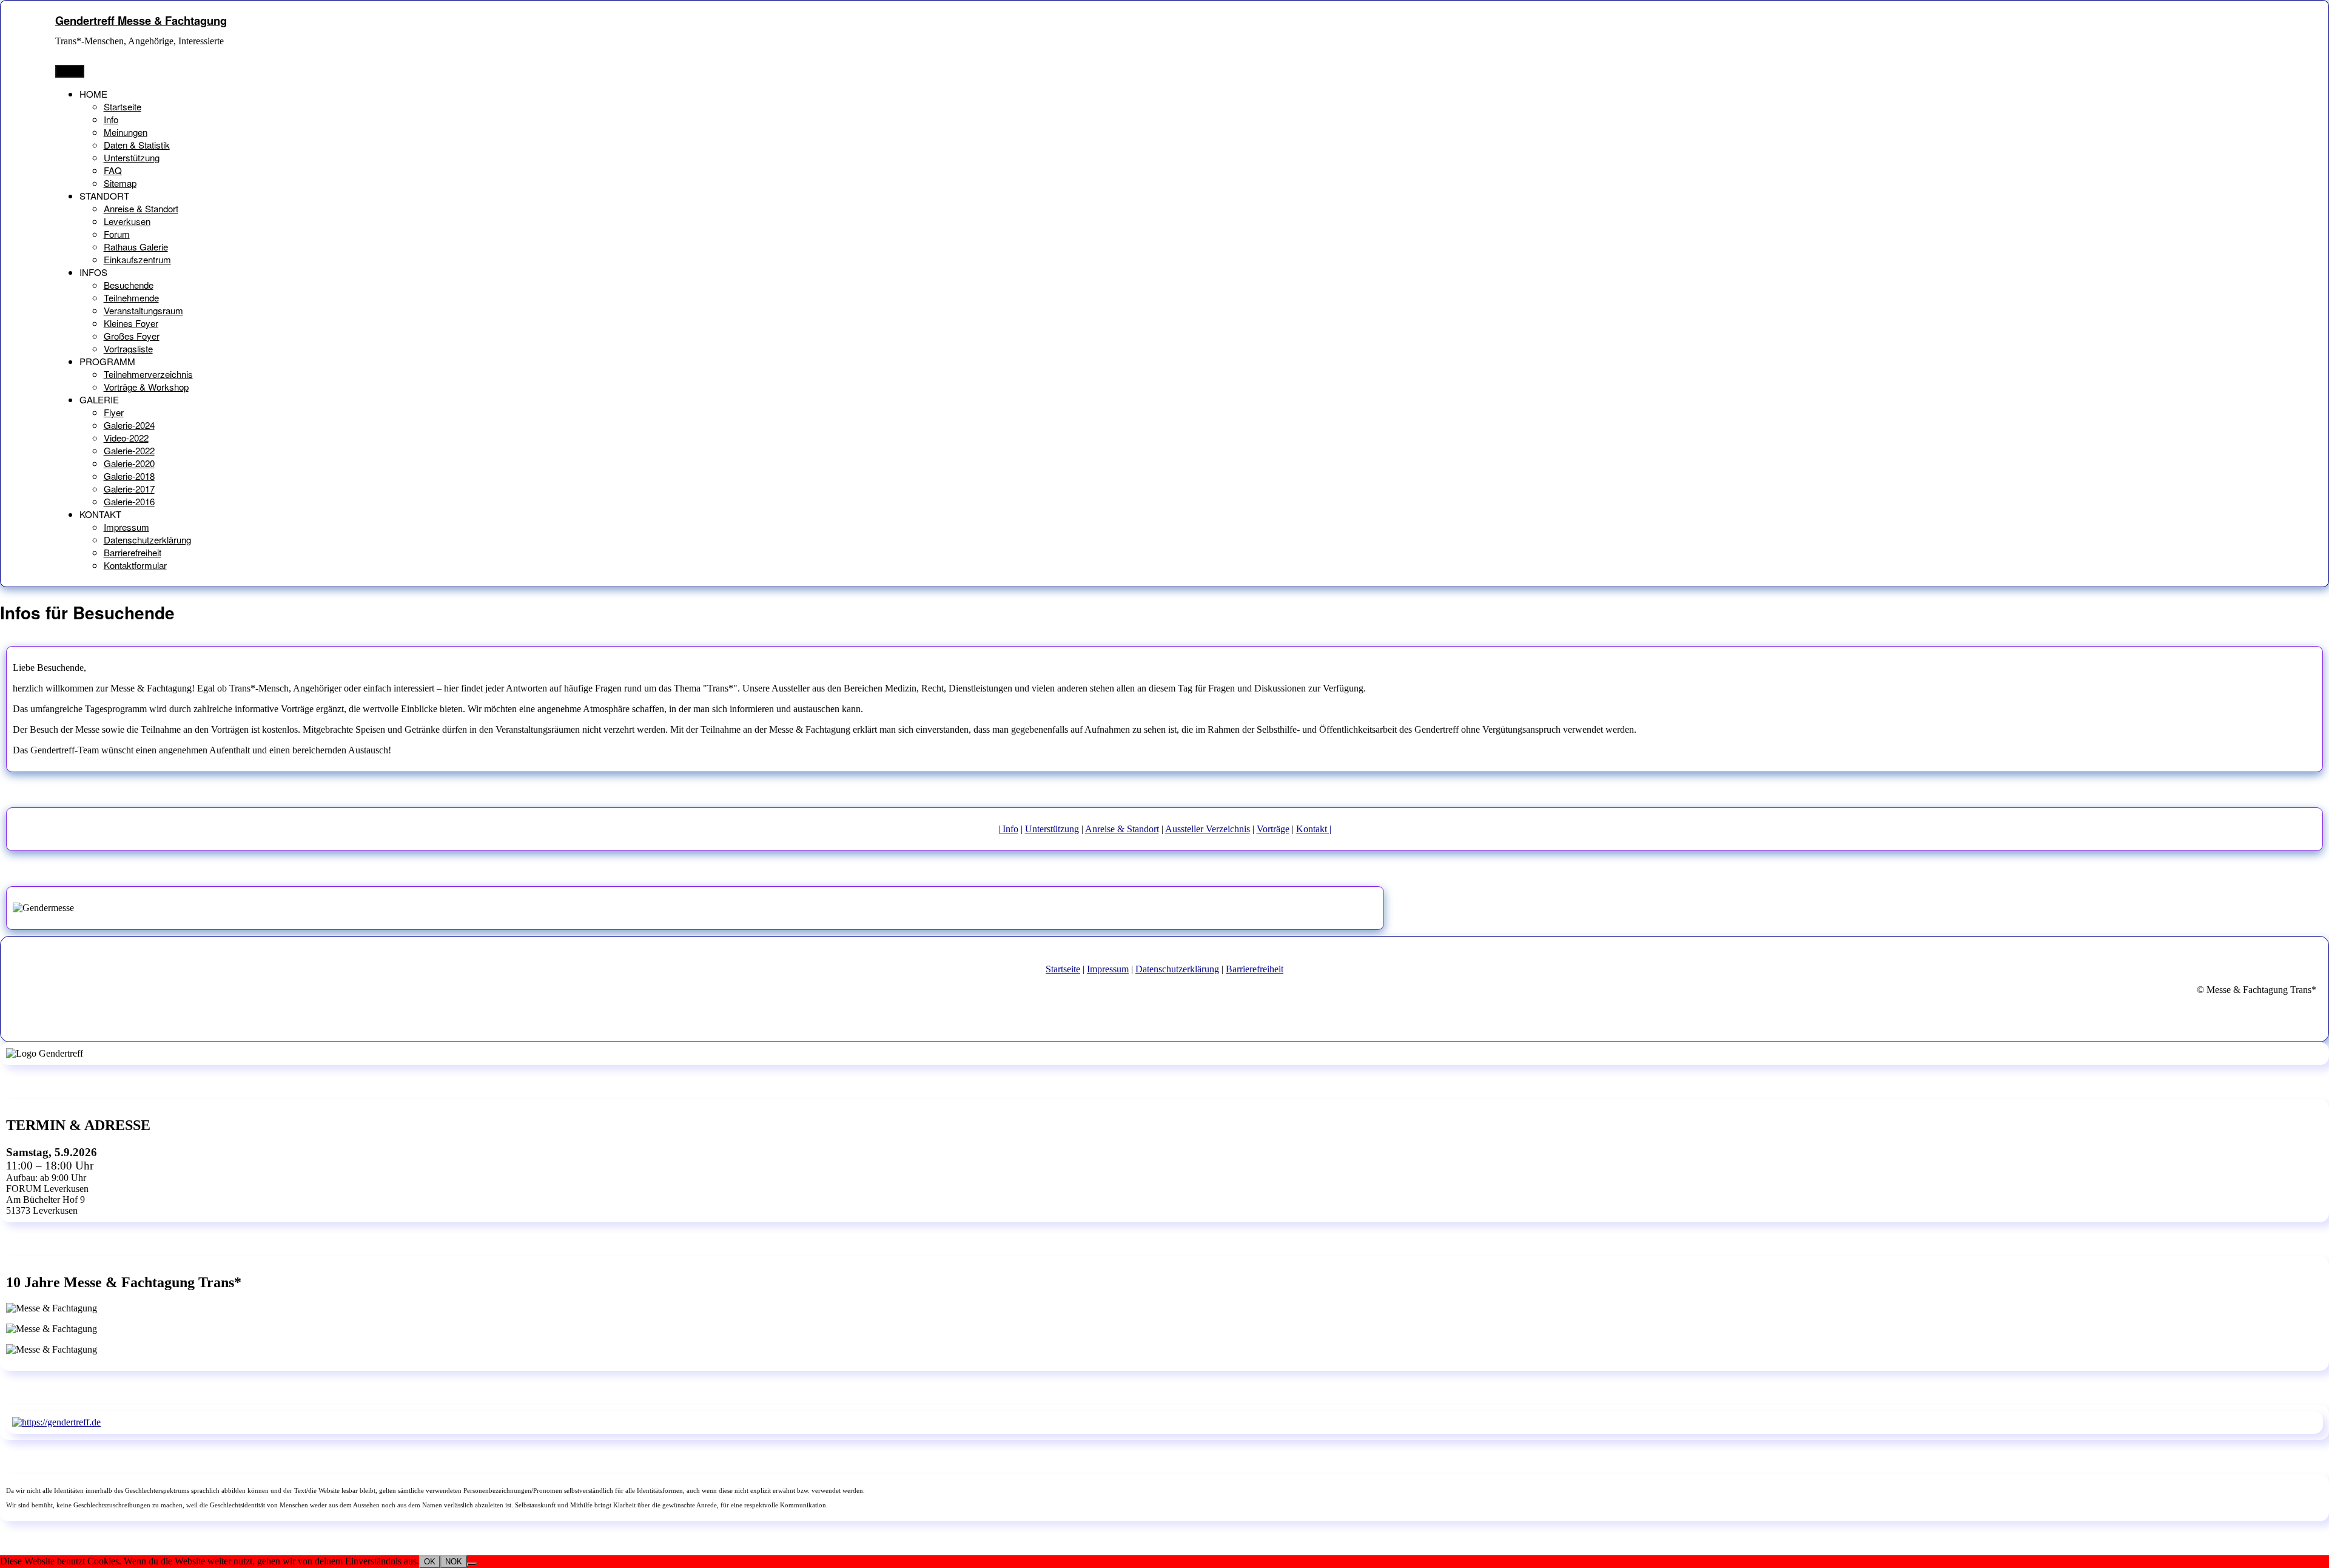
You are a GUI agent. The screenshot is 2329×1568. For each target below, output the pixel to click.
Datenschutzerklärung (147, 540)
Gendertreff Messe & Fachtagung (141, 20)
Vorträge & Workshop (146, 387)
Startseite (123, 106)
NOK (454, 1562)
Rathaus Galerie (136, 247)
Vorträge (1273, 829)
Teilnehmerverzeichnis (148, 374)
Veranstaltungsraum (143, 310)
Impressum (126, 527)
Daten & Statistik (137, 145)
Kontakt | (1314, 829)
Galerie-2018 (129, 476)
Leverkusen (127, 221)
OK (430, 1562)
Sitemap (120, 183)
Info (111, 119)
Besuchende (129, 285)
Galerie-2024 (129, 425)
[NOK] (472, 1564)
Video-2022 (126, 438)
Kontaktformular (135, 565)
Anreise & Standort (141, 208)
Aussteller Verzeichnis (1208, 829)
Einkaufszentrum (137, 259)
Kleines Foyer (131, 323)
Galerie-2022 (129, 450)
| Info (1008, 829)
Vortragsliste (128, 348)
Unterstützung (132, 157)
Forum (117, 234)
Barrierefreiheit (133, 552)
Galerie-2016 (129, 501)
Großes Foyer (132, 336)
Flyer (114, 412)
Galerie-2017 (129, 489)
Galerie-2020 (129, 463)
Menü (70, 71)
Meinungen (126, 132)
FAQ (113, 170)
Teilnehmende (131, 298)
